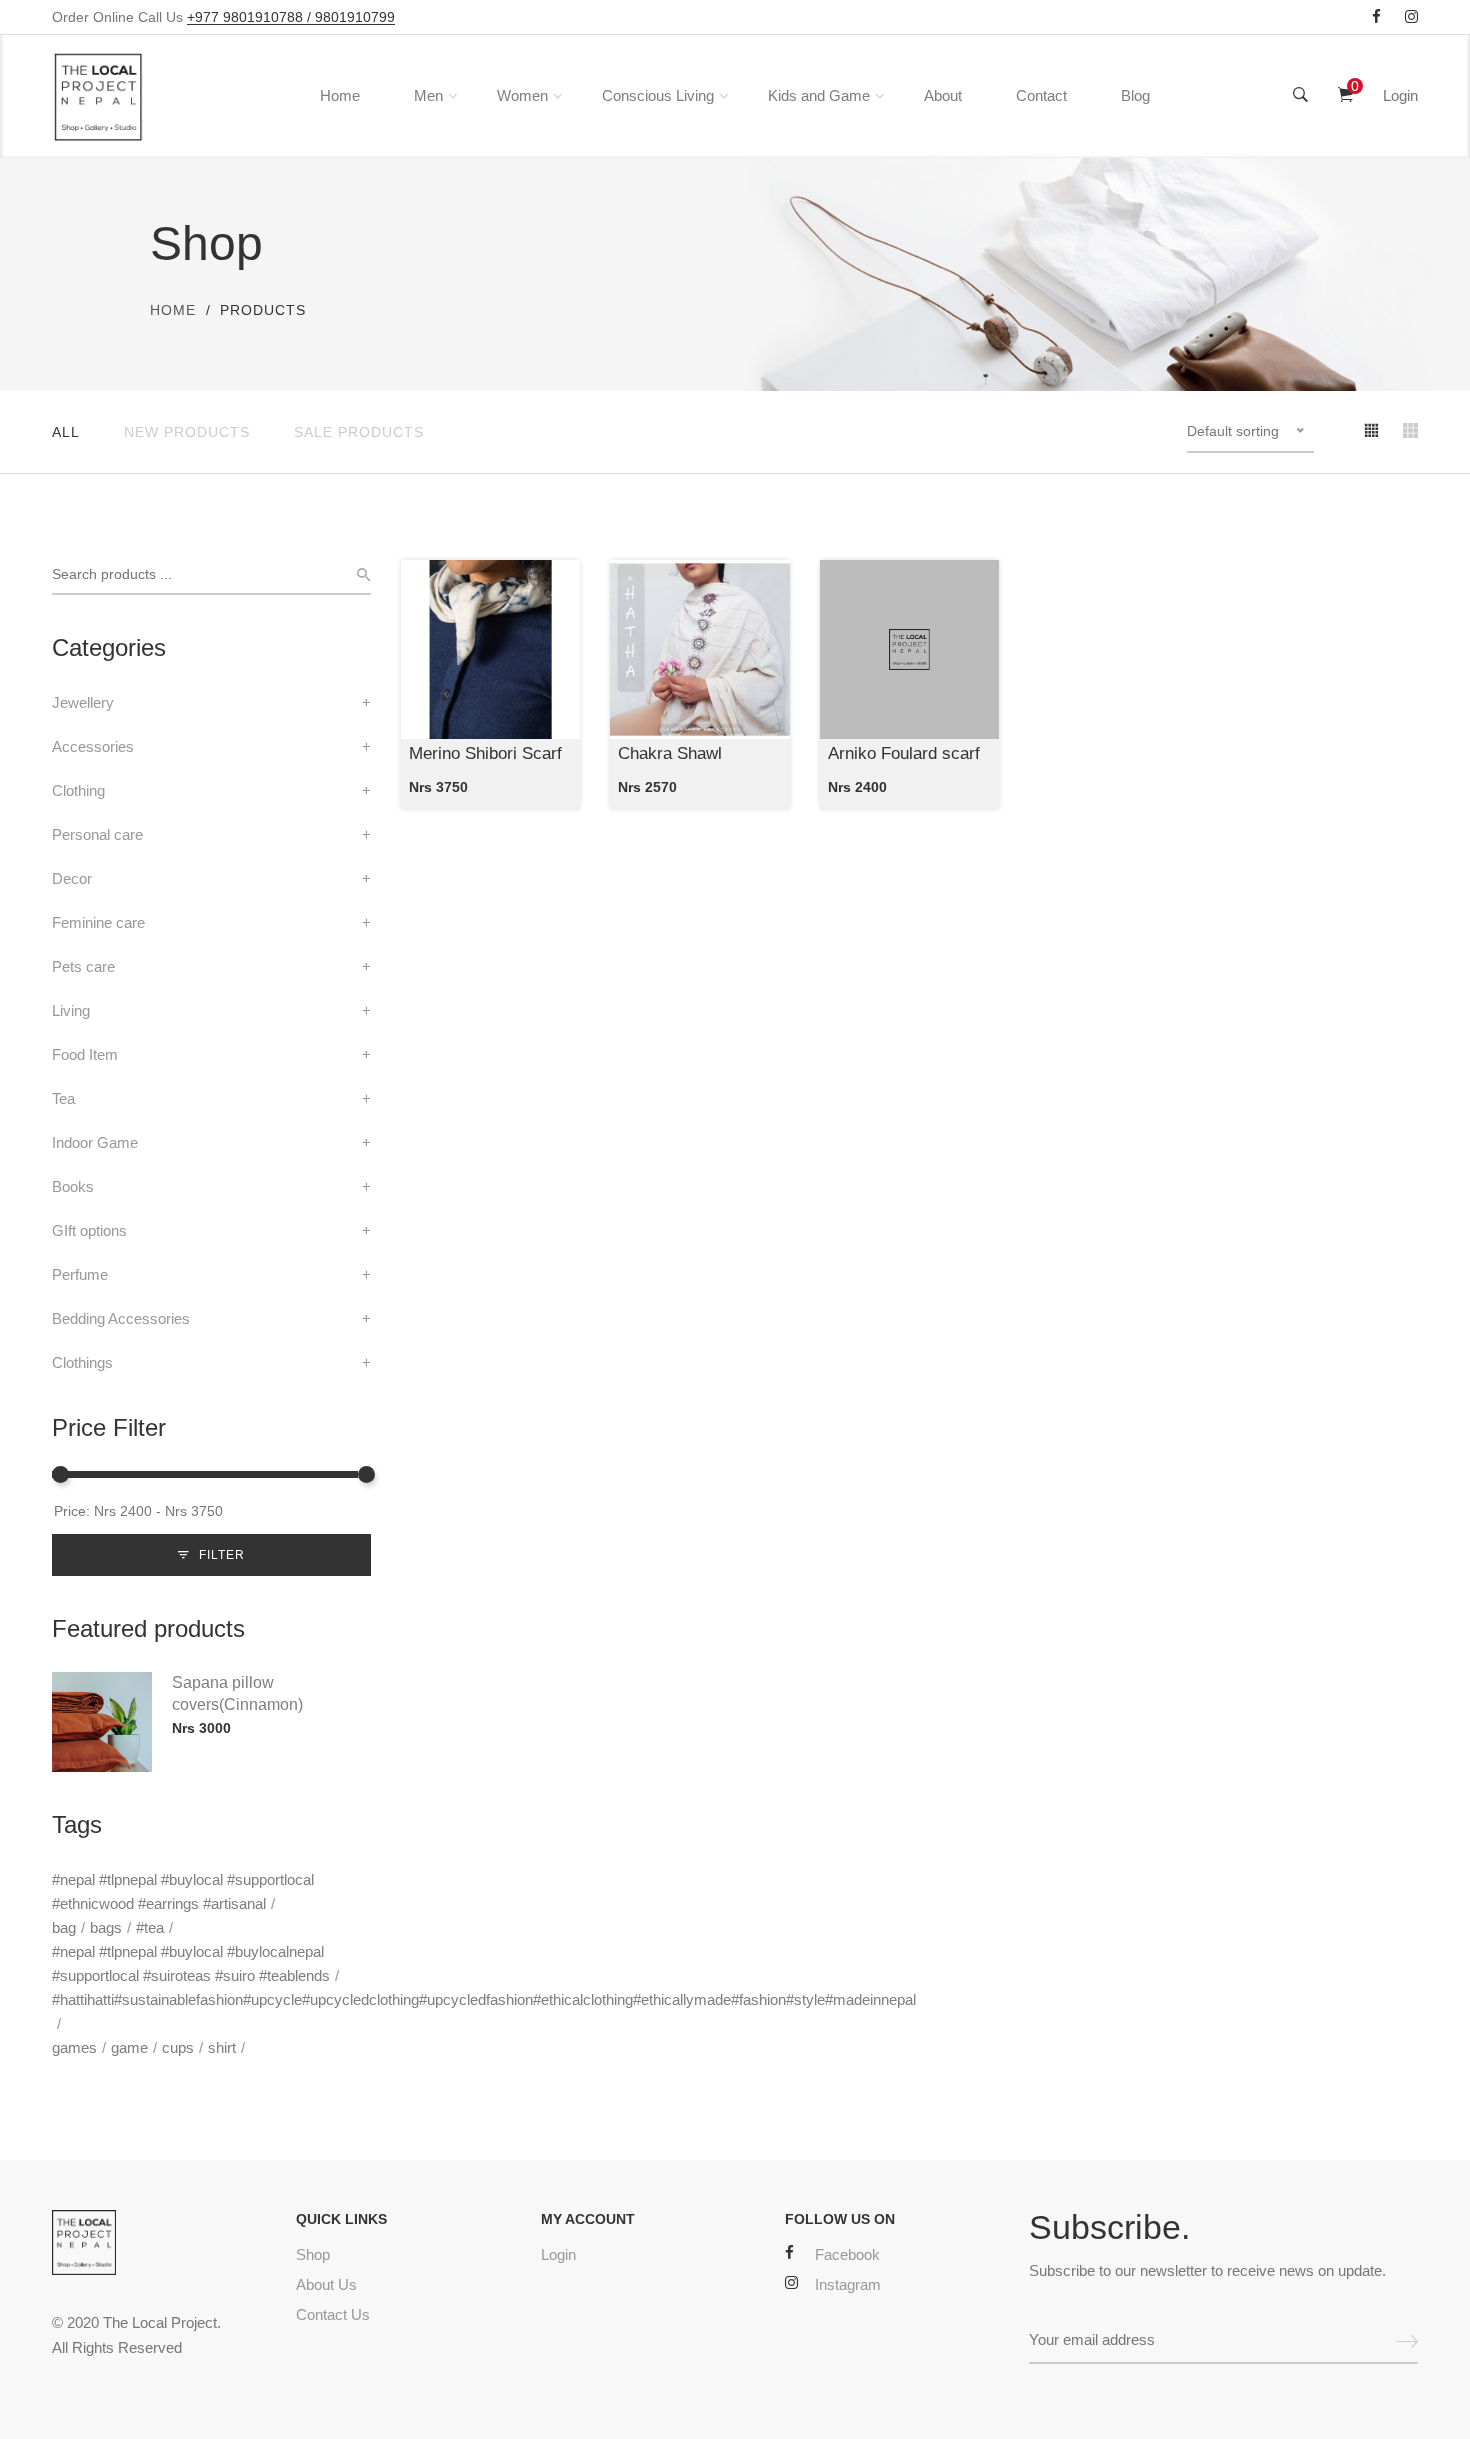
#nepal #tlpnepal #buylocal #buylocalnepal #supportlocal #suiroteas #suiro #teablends (191, 1963)
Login (1400, 95)
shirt (222, 2047)
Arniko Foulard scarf (904, 753)
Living (71, 1010)
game (129, 2047)
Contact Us (333, 2314)
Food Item (85, 1054)
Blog (1135, 95)
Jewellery (83, 702)
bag (64, 1927)
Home (340, 95)
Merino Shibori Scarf (485, 753)
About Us (326, 2284)
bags (106, 1927)
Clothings (82, 1362)
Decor (72, 878)
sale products (359, 432)
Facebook (847, 2254)
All (66, 432)
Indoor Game (95, 1142)
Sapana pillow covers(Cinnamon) (237, 1693)
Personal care (97, 834)
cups (178, 2047)
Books (73, 1186)
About (943, 95)
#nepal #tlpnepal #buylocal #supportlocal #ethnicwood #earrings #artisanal (183, 1891)
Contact (1041, 95)
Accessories (93, 746)
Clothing (78, 790)
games (74, 2047)
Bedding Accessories (121, 1318)
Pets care (83, 966)
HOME (173, 310)
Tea (63, 1098)
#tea (150, 1927)
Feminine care (98, 922)
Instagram (848, 2284)
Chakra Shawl (670, 753)
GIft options (89, 1230)
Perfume (80, 1274)
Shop (313, 2254)
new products (187, 432)
